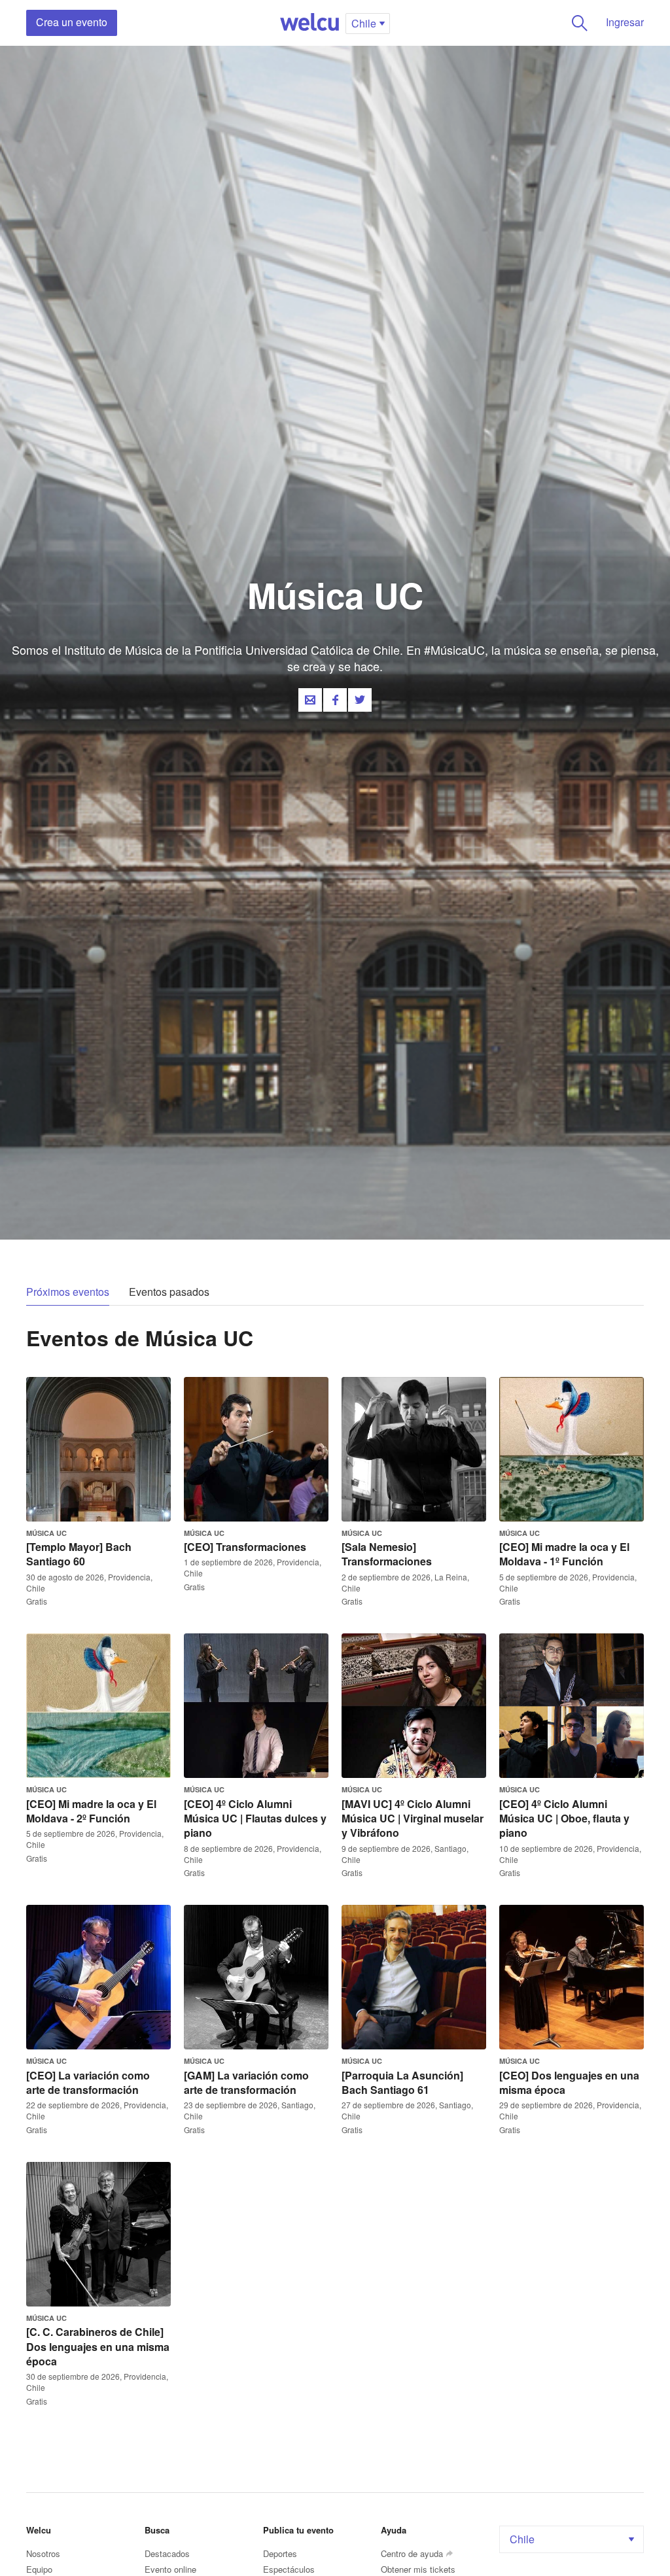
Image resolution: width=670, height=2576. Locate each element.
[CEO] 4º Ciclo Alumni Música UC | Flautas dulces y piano (255, 1819)
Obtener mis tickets (418, 2569)
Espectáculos (289, 2569)
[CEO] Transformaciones (245, 1547)
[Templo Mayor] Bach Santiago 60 (79, 1554)
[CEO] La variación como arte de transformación (88, 2082)
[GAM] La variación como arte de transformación (246, 2082)
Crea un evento (72, 22)
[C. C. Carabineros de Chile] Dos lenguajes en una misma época (98, 2346)
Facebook (335, 700)
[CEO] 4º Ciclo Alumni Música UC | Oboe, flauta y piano (564, 1819)
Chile (522, 2539)
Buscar (580, 23)
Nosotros (43, 2553)
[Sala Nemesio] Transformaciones (387, 1554)
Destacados (167, 2553)
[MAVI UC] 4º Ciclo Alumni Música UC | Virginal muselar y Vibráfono (413, 1819)
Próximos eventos (68, 1292)
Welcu (309, 23)
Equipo (39, 2569)
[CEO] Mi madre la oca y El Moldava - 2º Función (91, 1811)
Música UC (46, 1533)
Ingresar (625, 22)
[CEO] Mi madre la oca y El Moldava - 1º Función (564, 1554)
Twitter (360, 700)
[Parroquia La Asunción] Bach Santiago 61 (402, 2082)
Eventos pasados (169, 1292)
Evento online (170, 2569)
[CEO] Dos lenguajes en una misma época (569, 2082)
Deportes (280, 2553)
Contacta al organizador (310, 700)
